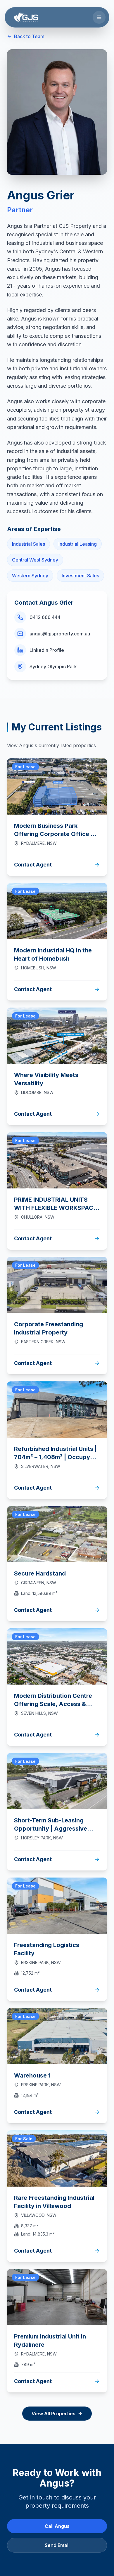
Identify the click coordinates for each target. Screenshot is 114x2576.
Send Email (57, 2545)
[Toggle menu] (99, 17)
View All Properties (53, 2414)
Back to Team (29, 36)
